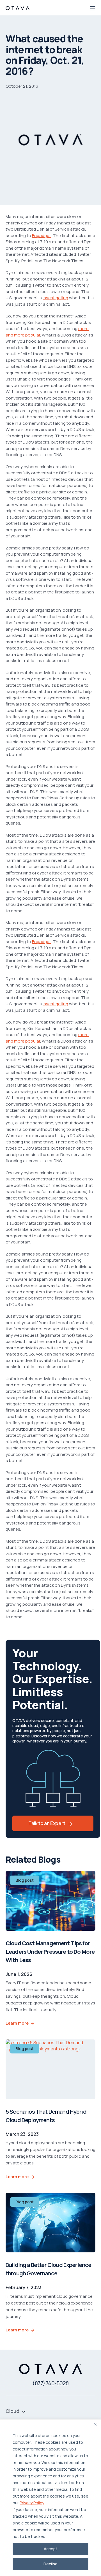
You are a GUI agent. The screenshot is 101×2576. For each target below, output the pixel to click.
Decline (50, 2564)
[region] (50, 2498)
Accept (50, 2549)
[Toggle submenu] (24, 2411)
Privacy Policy (32, 2503)
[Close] (95, 2424)
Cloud (12, 2411)
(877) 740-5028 (50, 2383)
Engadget (42, 235)
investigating (55, 298)
